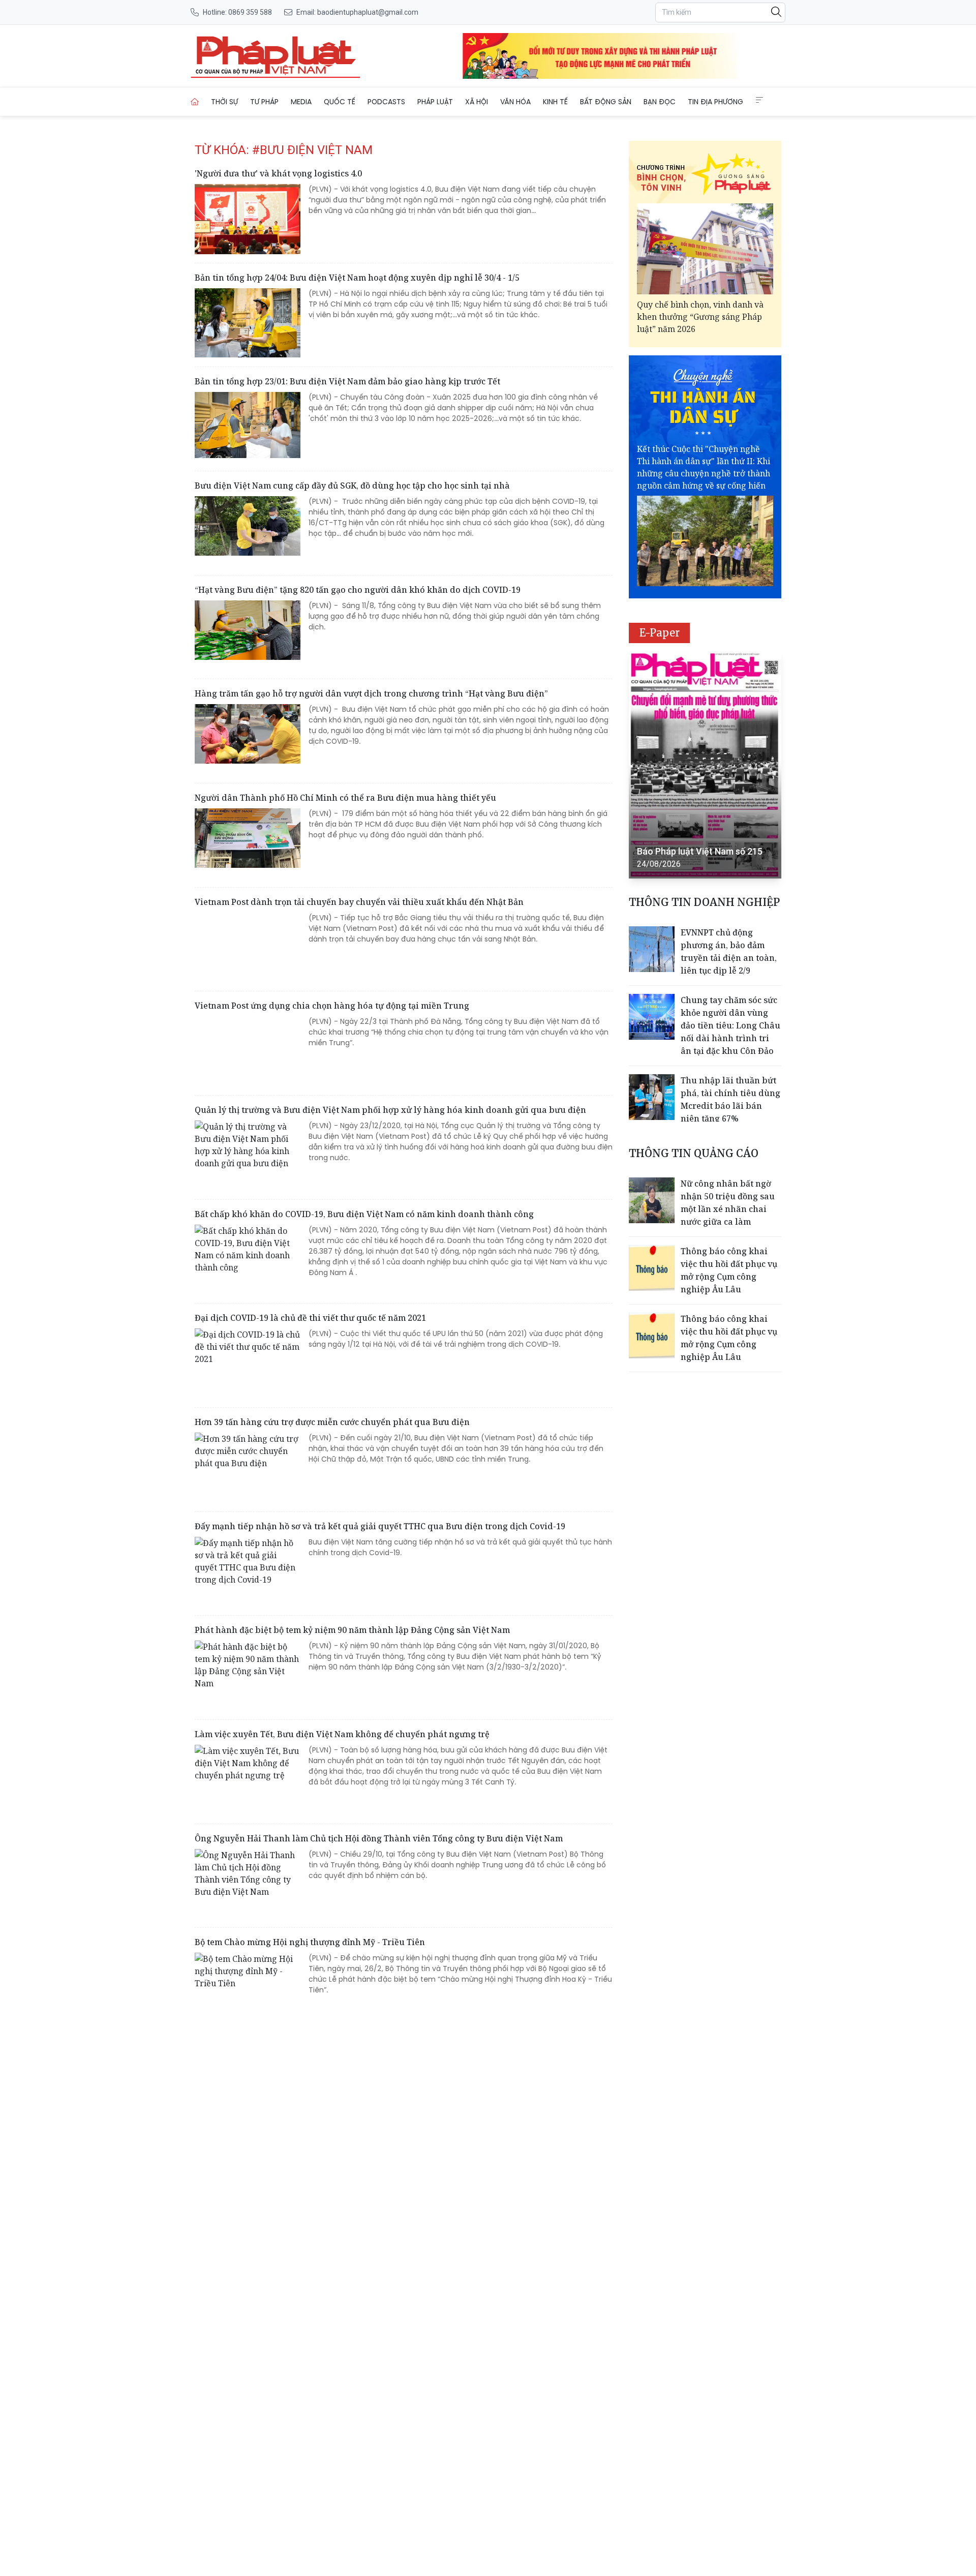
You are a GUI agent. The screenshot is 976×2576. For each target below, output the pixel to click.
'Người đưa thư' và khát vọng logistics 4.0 (278, 173)
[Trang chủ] (195, 102)
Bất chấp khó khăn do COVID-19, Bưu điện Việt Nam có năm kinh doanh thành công (364, 1214)
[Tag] (276, 56)
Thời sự (224, 102)
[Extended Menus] (759, 100)
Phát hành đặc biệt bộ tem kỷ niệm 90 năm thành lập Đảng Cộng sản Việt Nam (352, 1630)
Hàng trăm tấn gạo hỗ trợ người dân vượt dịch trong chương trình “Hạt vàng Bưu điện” (371, 693)
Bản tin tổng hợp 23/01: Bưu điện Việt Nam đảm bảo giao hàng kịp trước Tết (347, 381)
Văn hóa (515, 102)
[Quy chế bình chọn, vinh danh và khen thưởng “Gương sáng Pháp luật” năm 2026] (705, 249)
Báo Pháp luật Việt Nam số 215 (700, 851)
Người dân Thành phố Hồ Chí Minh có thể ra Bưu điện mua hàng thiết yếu (345, 798)
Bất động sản (606, 102)
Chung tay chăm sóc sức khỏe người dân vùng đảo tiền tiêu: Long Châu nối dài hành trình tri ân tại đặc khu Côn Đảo (730, 1025)
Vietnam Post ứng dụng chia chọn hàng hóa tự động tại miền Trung (332, 1006)
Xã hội (477, 102)
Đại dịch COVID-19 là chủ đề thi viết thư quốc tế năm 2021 (310, 1318)
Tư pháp (264, 102)
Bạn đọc (660, 102)
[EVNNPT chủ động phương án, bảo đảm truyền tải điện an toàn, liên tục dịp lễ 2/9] (652, 949)
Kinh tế (555, 102)
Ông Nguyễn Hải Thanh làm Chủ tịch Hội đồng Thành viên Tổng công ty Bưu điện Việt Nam (379, 1838)
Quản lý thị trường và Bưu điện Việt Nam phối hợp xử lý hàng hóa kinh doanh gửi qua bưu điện (390, 1110)
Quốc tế (340, 102)
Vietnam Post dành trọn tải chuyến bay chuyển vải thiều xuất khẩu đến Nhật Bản (359, 902)
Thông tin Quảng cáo (694, 1153)
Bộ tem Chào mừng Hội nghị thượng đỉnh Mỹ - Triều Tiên (310, 1942)
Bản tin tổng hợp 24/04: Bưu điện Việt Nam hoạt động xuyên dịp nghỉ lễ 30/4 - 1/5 (357, 278)
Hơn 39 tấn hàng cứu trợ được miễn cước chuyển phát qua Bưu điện (332, 1422)
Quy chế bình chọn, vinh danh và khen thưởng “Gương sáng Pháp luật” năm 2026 (700, 317)
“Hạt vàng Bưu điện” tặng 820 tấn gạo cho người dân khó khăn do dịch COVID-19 (358, 590)
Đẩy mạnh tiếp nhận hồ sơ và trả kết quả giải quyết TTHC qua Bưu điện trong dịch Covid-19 (380, 1526)
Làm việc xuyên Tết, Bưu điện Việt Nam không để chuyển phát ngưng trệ (342, 1734)
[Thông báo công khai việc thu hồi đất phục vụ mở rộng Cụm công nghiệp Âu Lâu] (652, 1268)
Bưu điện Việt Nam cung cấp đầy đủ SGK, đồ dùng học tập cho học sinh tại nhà (352, 486)
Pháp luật (435, 102)
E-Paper (660, 633)
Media (301, 102)
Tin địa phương (715, 102)
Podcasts (386, 102)
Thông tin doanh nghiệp (704, 902)
